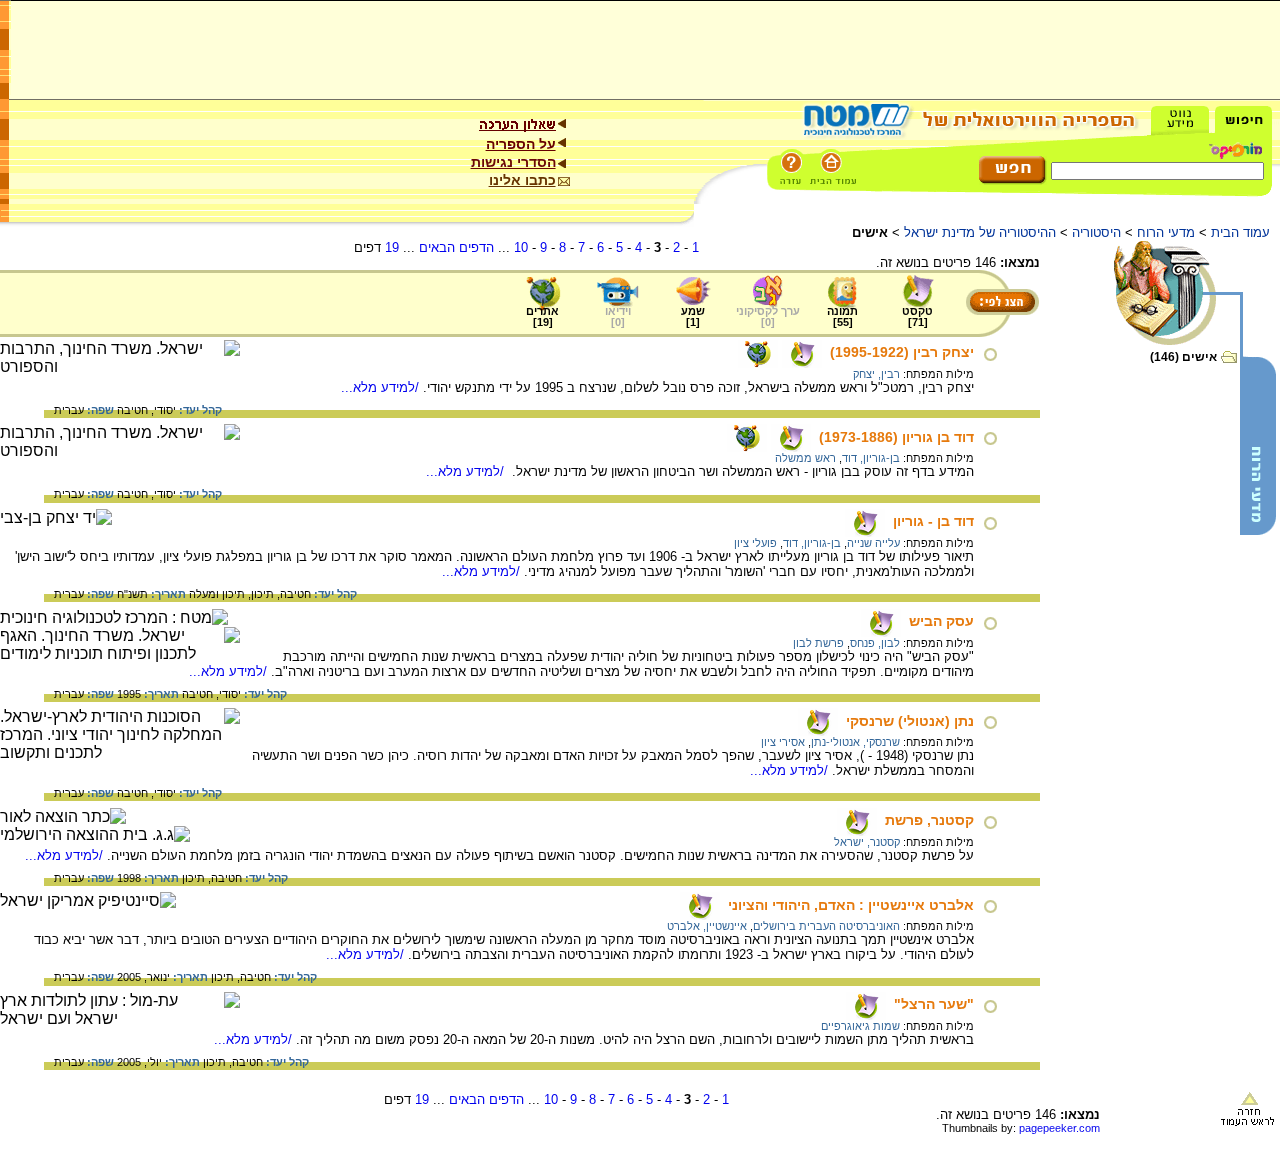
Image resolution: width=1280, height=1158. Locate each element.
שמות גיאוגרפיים (860, 1026)
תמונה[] (842, 316)
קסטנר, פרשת (929, 820)
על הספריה (521, 144)
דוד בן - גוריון (933, 521)
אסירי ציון (783, 742)
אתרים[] (542, 316)
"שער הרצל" (934, 1004)
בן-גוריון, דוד (871, 458)
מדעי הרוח (1166, 232)
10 (521, 247)
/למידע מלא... (382, 387)
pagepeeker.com (1059, 1128)
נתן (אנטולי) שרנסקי (910, 721)
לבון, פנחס (875, 643)
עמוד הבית (1240, 232)
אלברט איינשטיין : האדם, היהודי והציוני (851, 905)
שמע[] (693, 316)
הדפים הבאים (456, 247)
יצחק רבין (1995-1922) (902, 352)
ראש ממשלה (805, 458)
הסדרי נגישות (513, 162)
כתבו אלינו (522, 180)
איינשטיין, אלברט (707, 926)
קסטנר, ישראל (867, 842)
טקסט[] (917, 316)
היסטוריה (1096, 232)
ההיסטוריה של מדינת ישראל (980, 232)
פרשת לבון (818, 643)
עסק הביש (941, 621)
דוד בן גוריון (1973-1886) (896, 437)
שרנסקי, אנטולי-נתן (855, 742)
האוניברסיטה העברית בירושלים (826, 926)
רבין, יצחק (876, 374)
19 (392, 247)
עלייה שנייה (873, 543)
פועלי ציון (755, 543)
